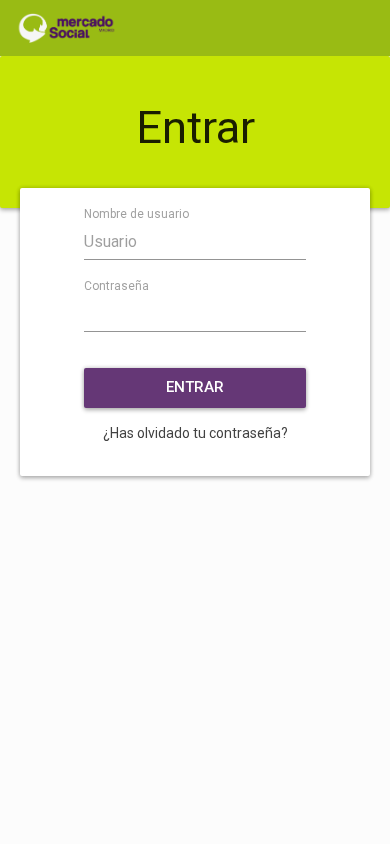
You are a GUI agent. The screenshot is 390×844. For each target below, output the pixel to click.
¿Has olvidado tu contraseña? (195, 433)
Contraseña (116, 286)
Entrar (195, 387)
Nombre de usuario (136, 214)
